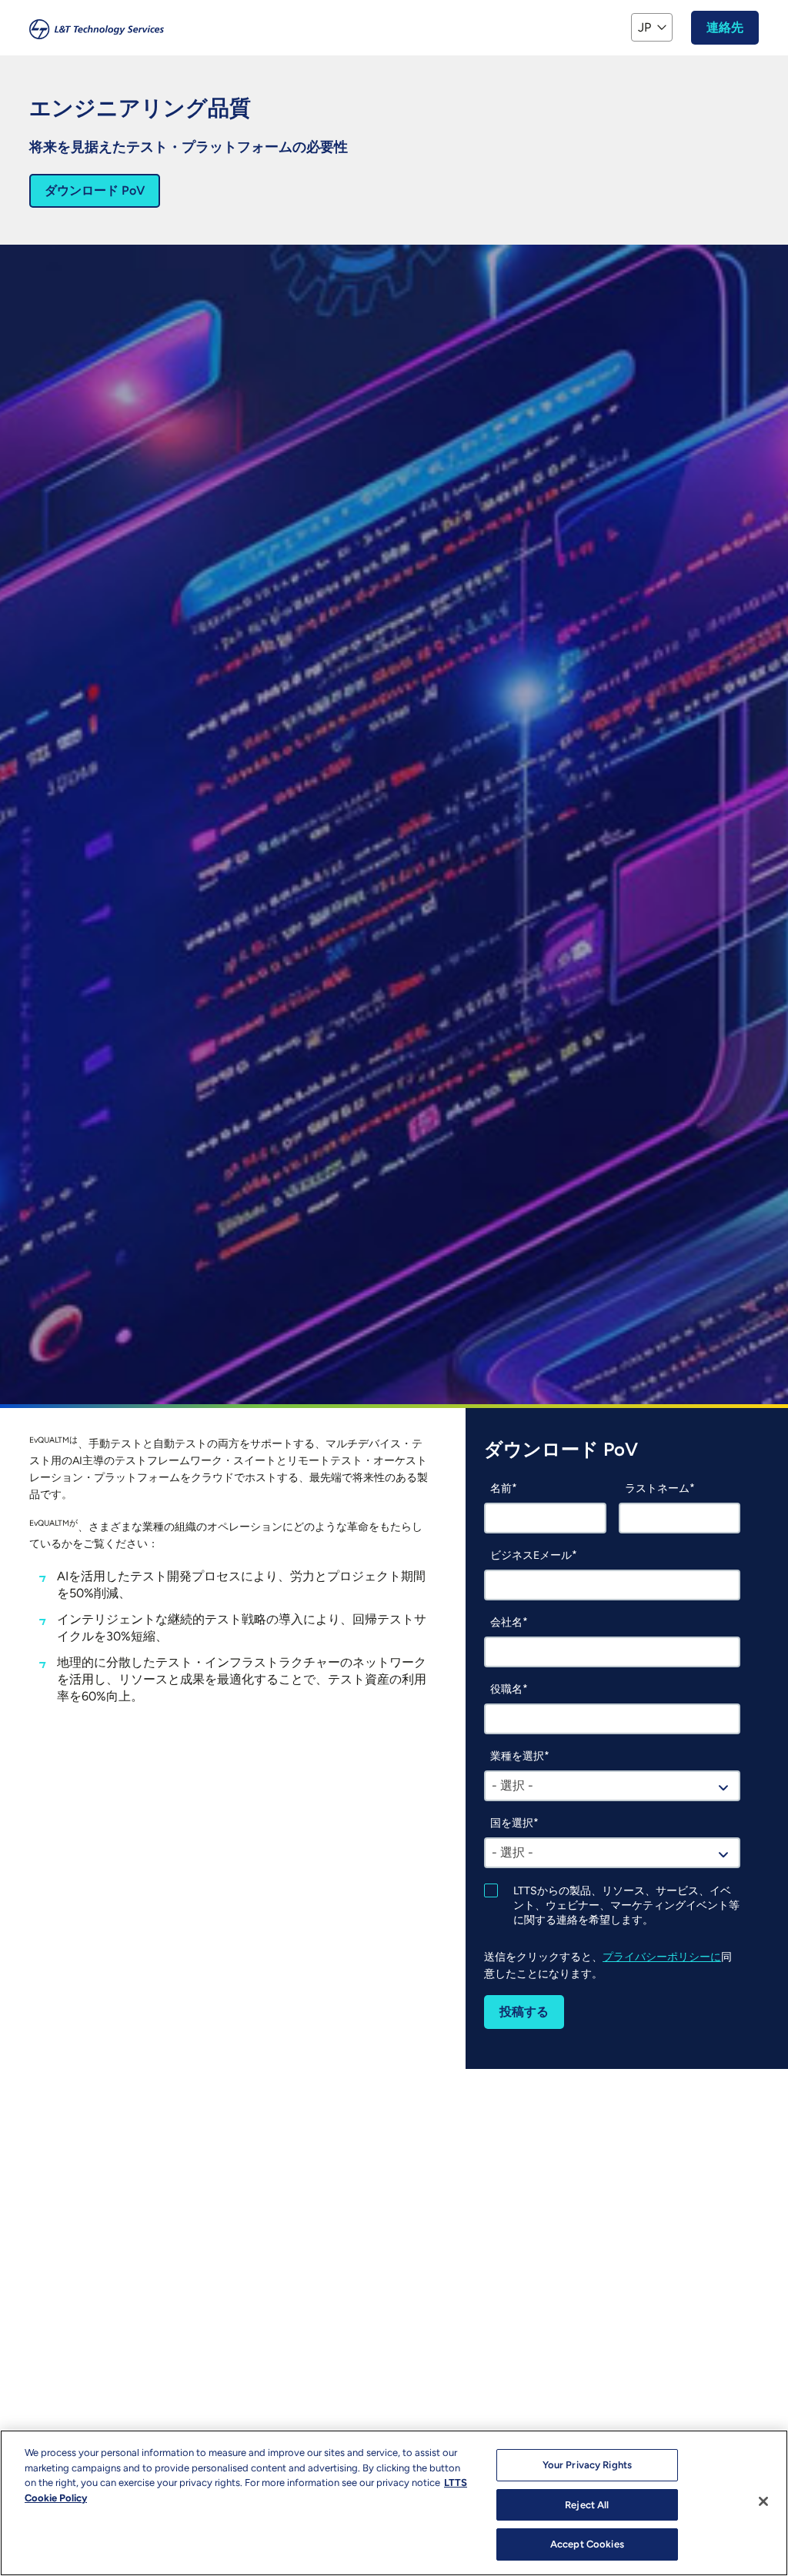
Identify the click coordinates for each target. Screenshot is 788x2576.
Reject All (587, 2505)
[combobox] (612, 1786)
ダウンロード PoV (95, 190)
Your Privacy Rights (587, 2465)
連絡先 (725, 27)
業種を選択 (517, 1756)
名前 (501, 1488)
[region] (394, 2503)
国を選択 (512, 1823)
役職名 (506, 1689)
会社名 (506, 1622)
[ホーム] (97, 28)
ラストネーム (657, 1488)
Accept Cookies (587, 2544)
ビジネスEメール (531, 1555)
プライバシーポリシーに (662, 1957)
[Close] (763, 2501)
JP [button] (644, 27)
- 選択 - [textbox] (513, 1785)
